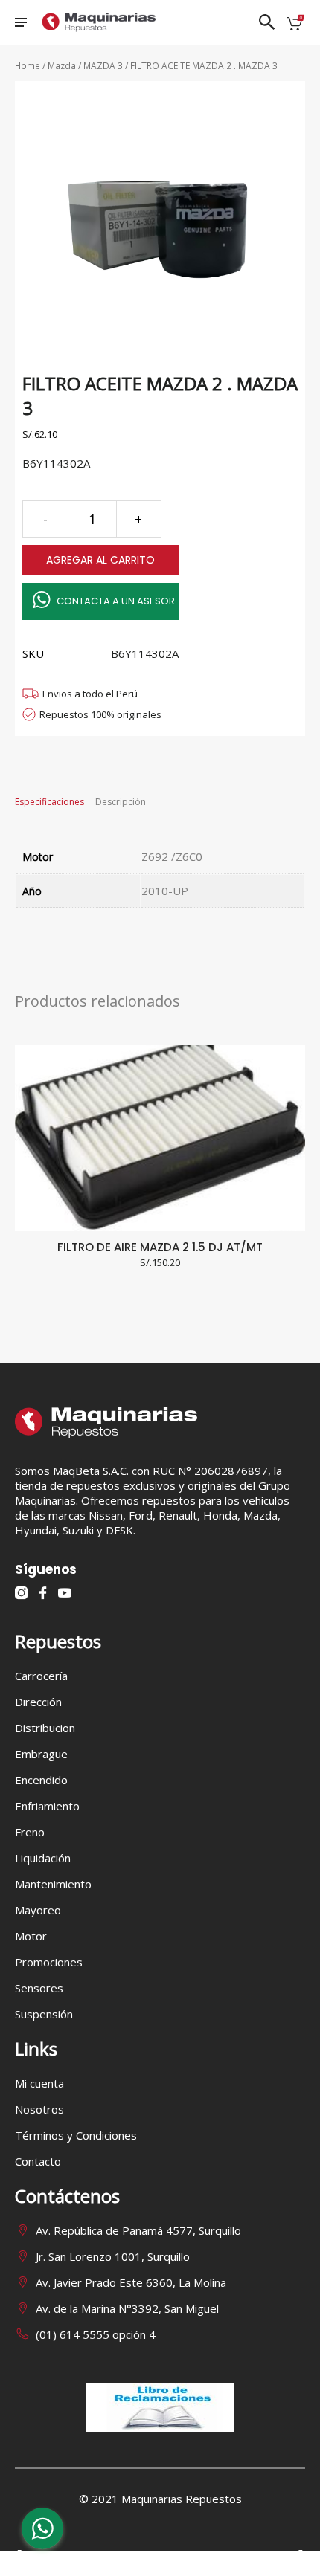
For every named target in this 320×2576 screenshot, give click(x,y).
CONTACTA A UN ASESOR (116, 601)
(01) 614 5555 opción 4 (96, 2334)
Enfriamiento (47, 1806)
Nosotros (39, 2109)
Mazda (62, 66)
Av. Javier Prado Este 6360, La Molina (131, 2282)
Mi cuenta (39, 2083)
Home (28, 66)
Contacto (38, 2161)
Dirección (38, 1702)
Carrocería (41, 1676)
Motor (31, 1936)
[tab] (49, 802)
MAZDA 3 (103, 66)
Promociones (49, 1962)
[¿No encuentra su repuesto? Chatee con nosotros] (42, 2532)
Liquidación (43, 1858)
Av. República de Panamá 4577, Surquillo (138, 2230)
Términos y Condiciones (76, 2135)
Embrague (41, 1754)
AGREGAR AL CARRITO (100, 560)
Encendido (41, 1780)
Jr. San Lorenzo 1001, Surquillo (113, 2256)
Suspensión (44, 2014)
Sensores (39, 1988)
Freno (30, 1832)
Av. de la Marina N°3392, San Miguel (127, 2308)
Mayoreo (38, 1910)
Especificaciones (49, 802)
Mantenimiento (53, 1884)
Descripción (121, 802)
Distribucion (45, 1728)
